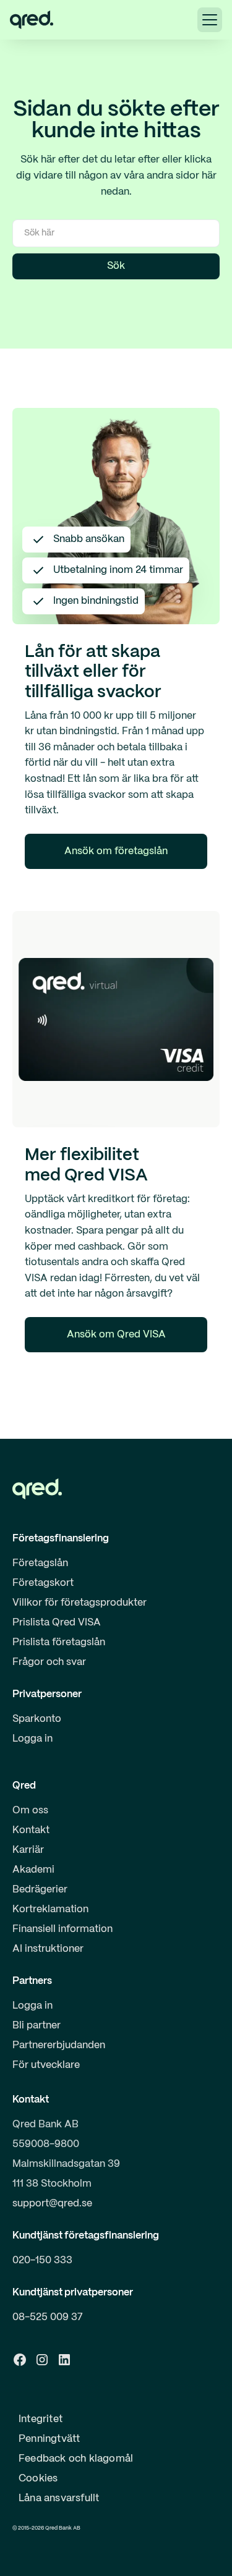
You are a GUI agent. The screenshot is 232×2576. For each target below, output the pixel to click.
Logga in (32, 1739)
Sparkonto (37, 1719)
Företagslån (40, 1563)
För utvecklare (46, 2065)
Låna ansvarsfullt (59, 2498)
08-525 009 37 (48, 2317)
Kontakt (31, 1830)
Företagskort (43, 1583)
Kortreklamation (50, 1909)
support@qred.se (52, 2204)
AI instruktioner (48, 1949)
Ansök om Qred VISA (116, 1335)
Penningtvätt (49, 2439)
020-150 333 (42, 2260)
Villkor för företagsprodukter (79, 1603)
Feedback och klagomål (76, 2459)
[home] (32, 20)
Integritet (41, 2419)
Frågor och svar (49, 1662)
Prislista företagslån (59, 1642)
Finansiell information (62, 1929)
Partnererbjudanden (59, 2045)
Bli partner (37, 2026)
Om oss (30, 1811)
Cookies (38, 2479)
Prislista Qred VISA (57, 1623)
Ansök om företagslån (116, 851)
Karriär (28, 1850)
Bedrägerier (40, 1890)
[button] (210, 20)
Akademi (33, 1870)
